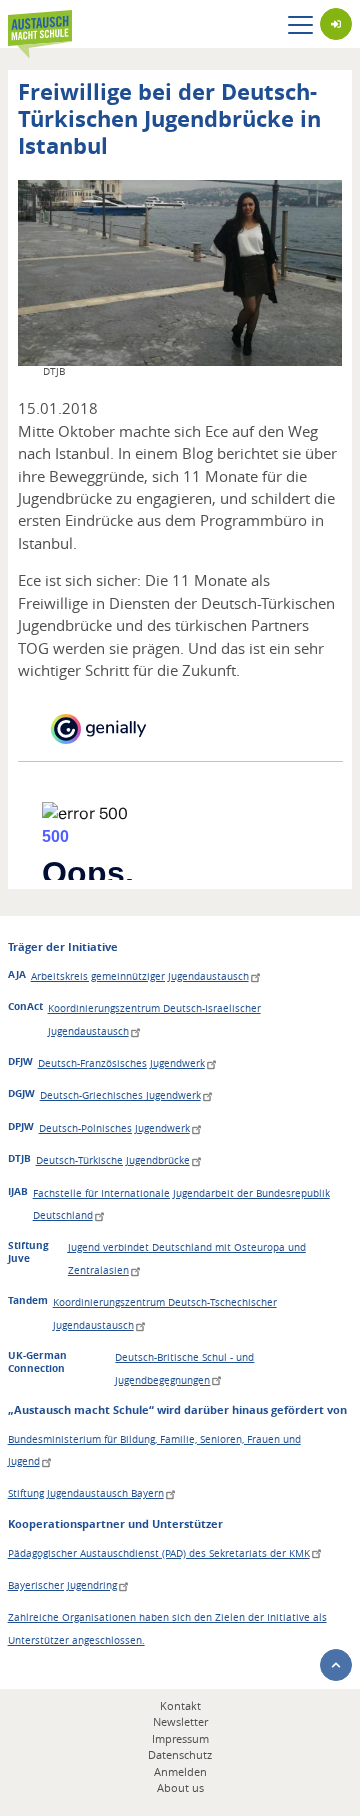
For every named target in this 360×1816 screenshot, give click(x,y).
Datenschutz (180, 1754)
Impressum (180, 1738)
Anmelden (180, 1771)
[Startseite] (40, 24)
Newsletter (180, 1721)
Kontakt (180, 1705)
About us (180, 1787)
